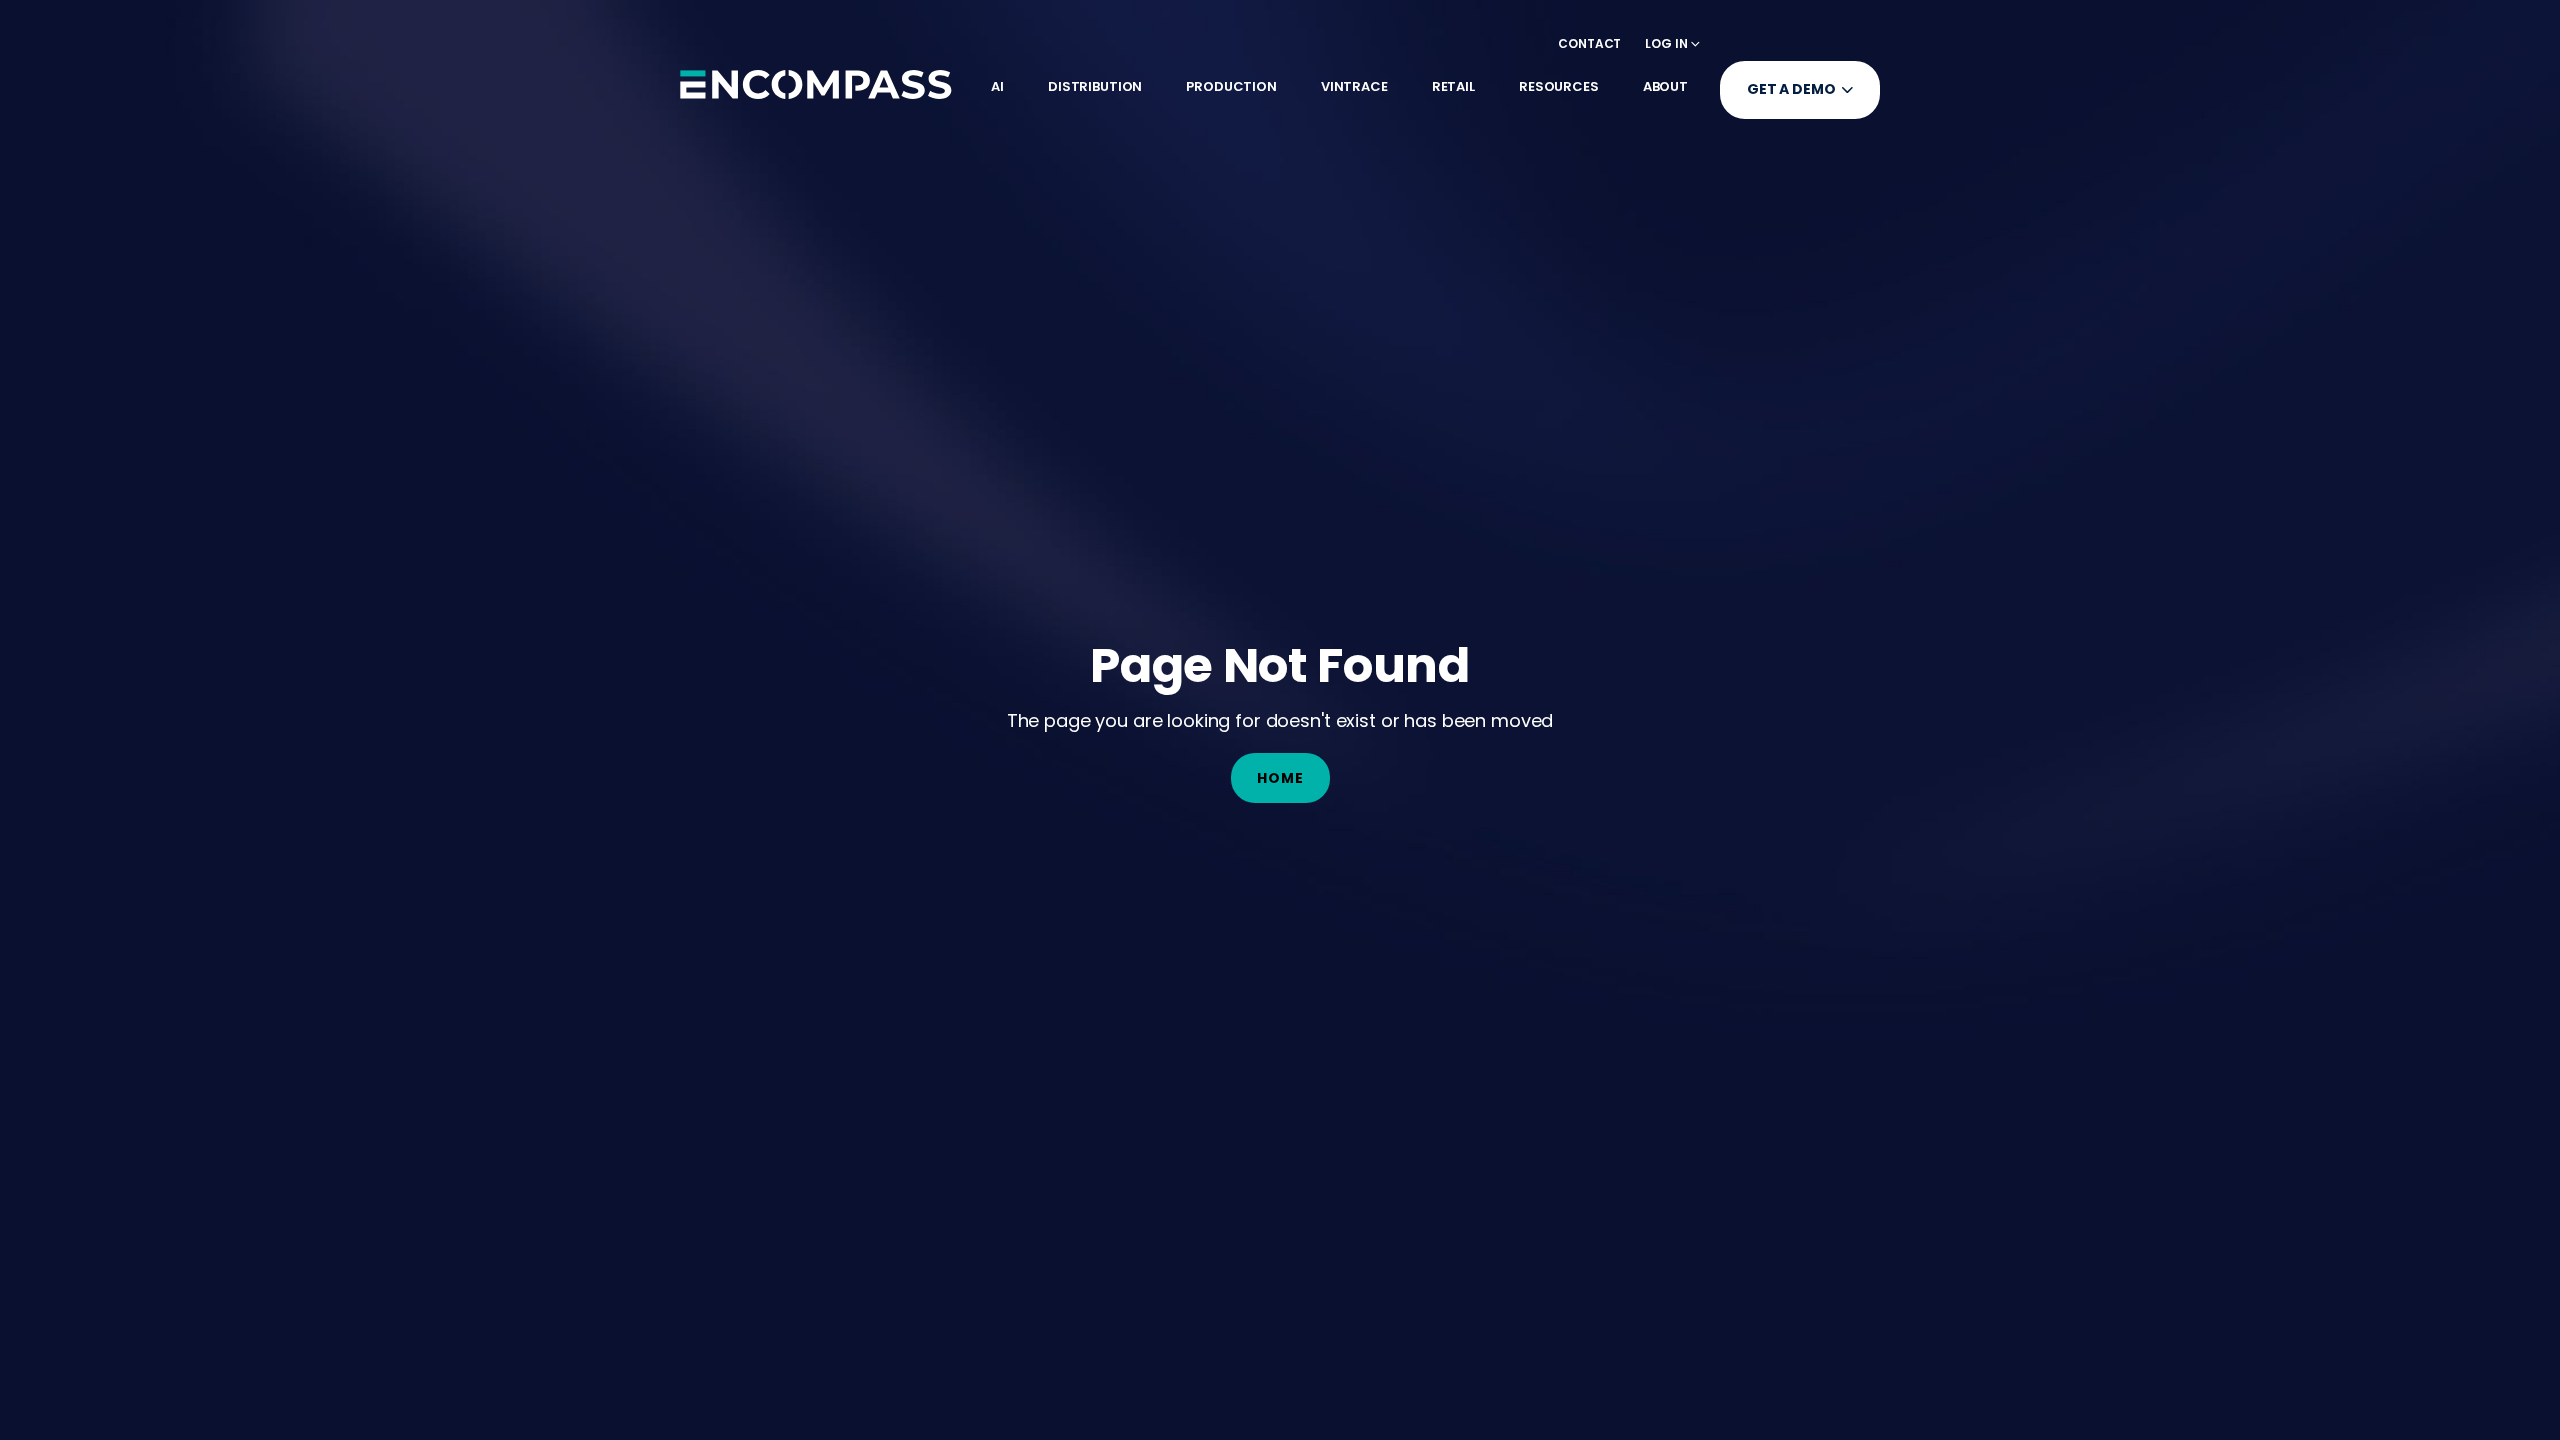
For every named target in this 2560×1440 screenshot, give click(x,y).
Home (1280, 778)
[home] (816, 84)
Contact (1589, 43)
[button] (1672, 43)
